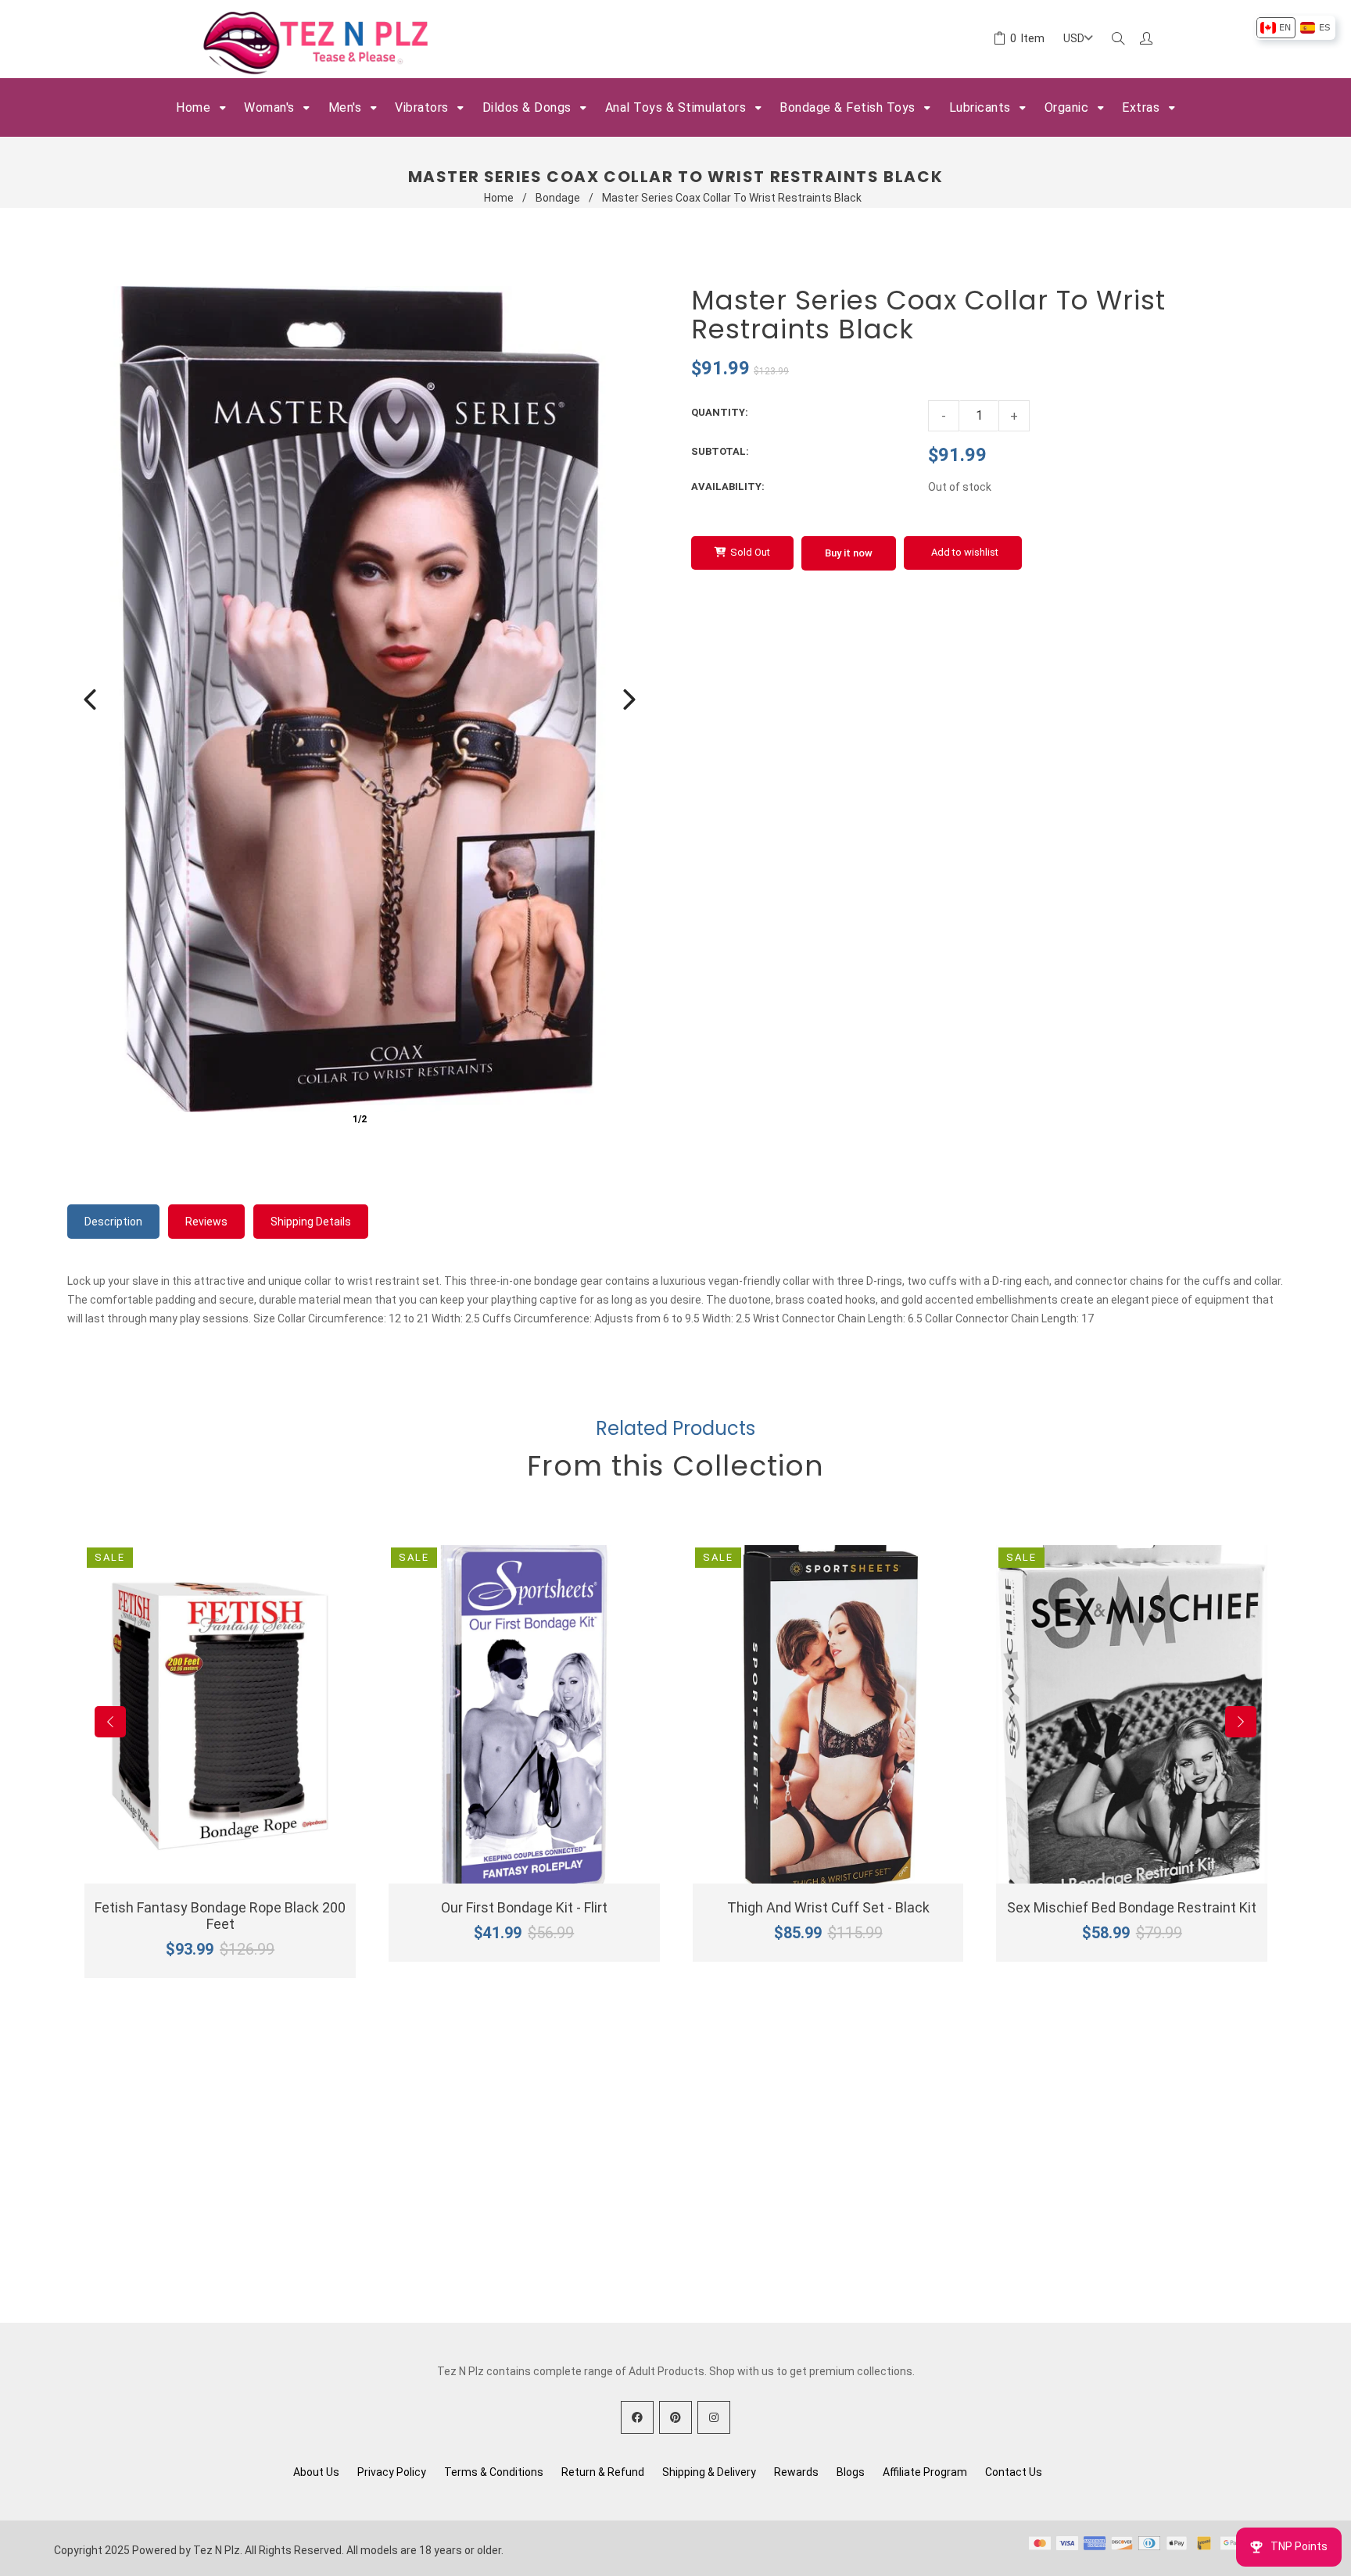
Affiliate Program (925, 2472)
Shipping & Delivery (709, 2472)
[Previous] (90, 699)
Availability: (728, 487)
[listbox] (1295, 28)
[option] (1276, 28)
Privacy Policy (392, 2472)
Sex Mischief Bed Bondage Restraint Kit (1132, 1907)
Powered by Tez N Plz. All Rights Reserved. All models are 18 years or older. (318, 2550)
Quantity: (720, 412)
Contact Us (1014, 2472)
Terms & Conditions (494, 2472)
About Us (316, 2472)
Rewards (796, 2472)
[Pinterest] (675, 2417)
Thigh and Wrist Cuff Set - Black (828, 1907)
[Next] (629, 699)
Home (499, 198)
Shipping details (311, 1222)
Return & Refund (603, 2472)
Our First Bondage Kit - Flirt (524, 1907)
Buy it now (849, 553)
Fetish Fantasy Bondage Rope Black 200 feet (220, 1916)
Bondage (558, 198)
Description (113, 1222)
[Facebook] (637, 2417)
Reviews (206, 1222)
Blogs (851, 2472)
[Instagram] (714, 2417)
